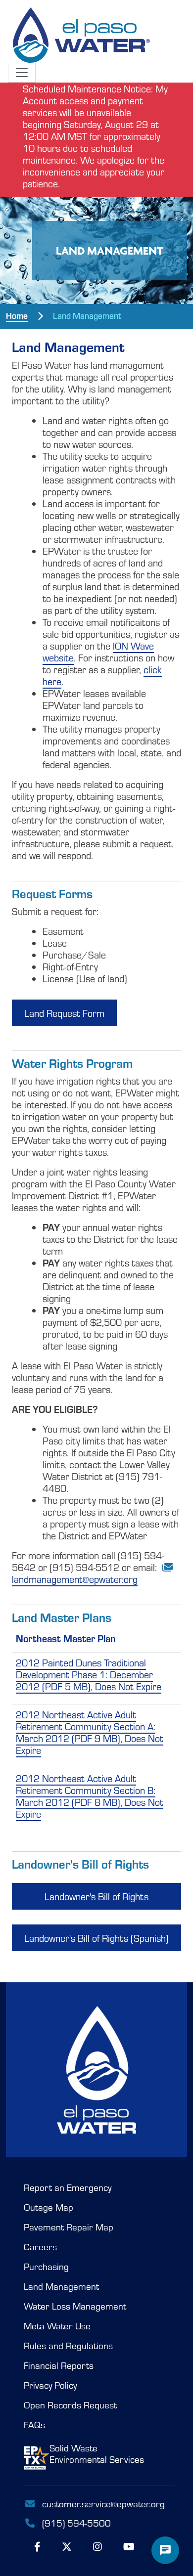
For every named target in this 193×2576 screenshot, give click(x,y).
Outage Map (48, 2207)
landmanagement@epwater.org (75, 1579)
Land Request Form (64, 1013)
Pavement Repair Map (69, 2227)
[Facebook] (37, 2546)
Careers (40, 2247)
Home (17, 315)
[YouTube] (129, 2546)
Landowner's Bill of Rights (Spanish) (96, 1938)
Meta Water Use (57, 2326)
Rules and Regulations (68, 2346)
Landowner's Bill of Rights (96, 1896)
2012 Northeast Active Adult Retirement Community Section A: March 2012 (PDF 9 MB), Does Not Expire (90, 1732)
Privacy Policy (50, 2385)
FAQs (34, 2425)
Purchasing (46, 2267)
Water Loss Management (75, 2306)
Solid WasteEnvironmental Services (97, 2454)
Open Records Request (70, 2405)
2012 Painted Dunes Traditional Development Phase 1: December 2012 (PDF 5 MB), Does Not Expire (89, 1674)
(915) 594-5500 (75, 2523)
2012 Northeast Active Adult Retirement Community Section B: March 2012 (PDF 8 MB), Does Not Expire (90, 1796)
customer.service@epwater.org (103, 2503)
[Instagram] (97, 2546)
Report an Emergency (68, 2187)
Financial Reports (59, 2365)
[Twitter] (67, 2546)
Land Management (61, 2286)
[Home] (79, 31)
